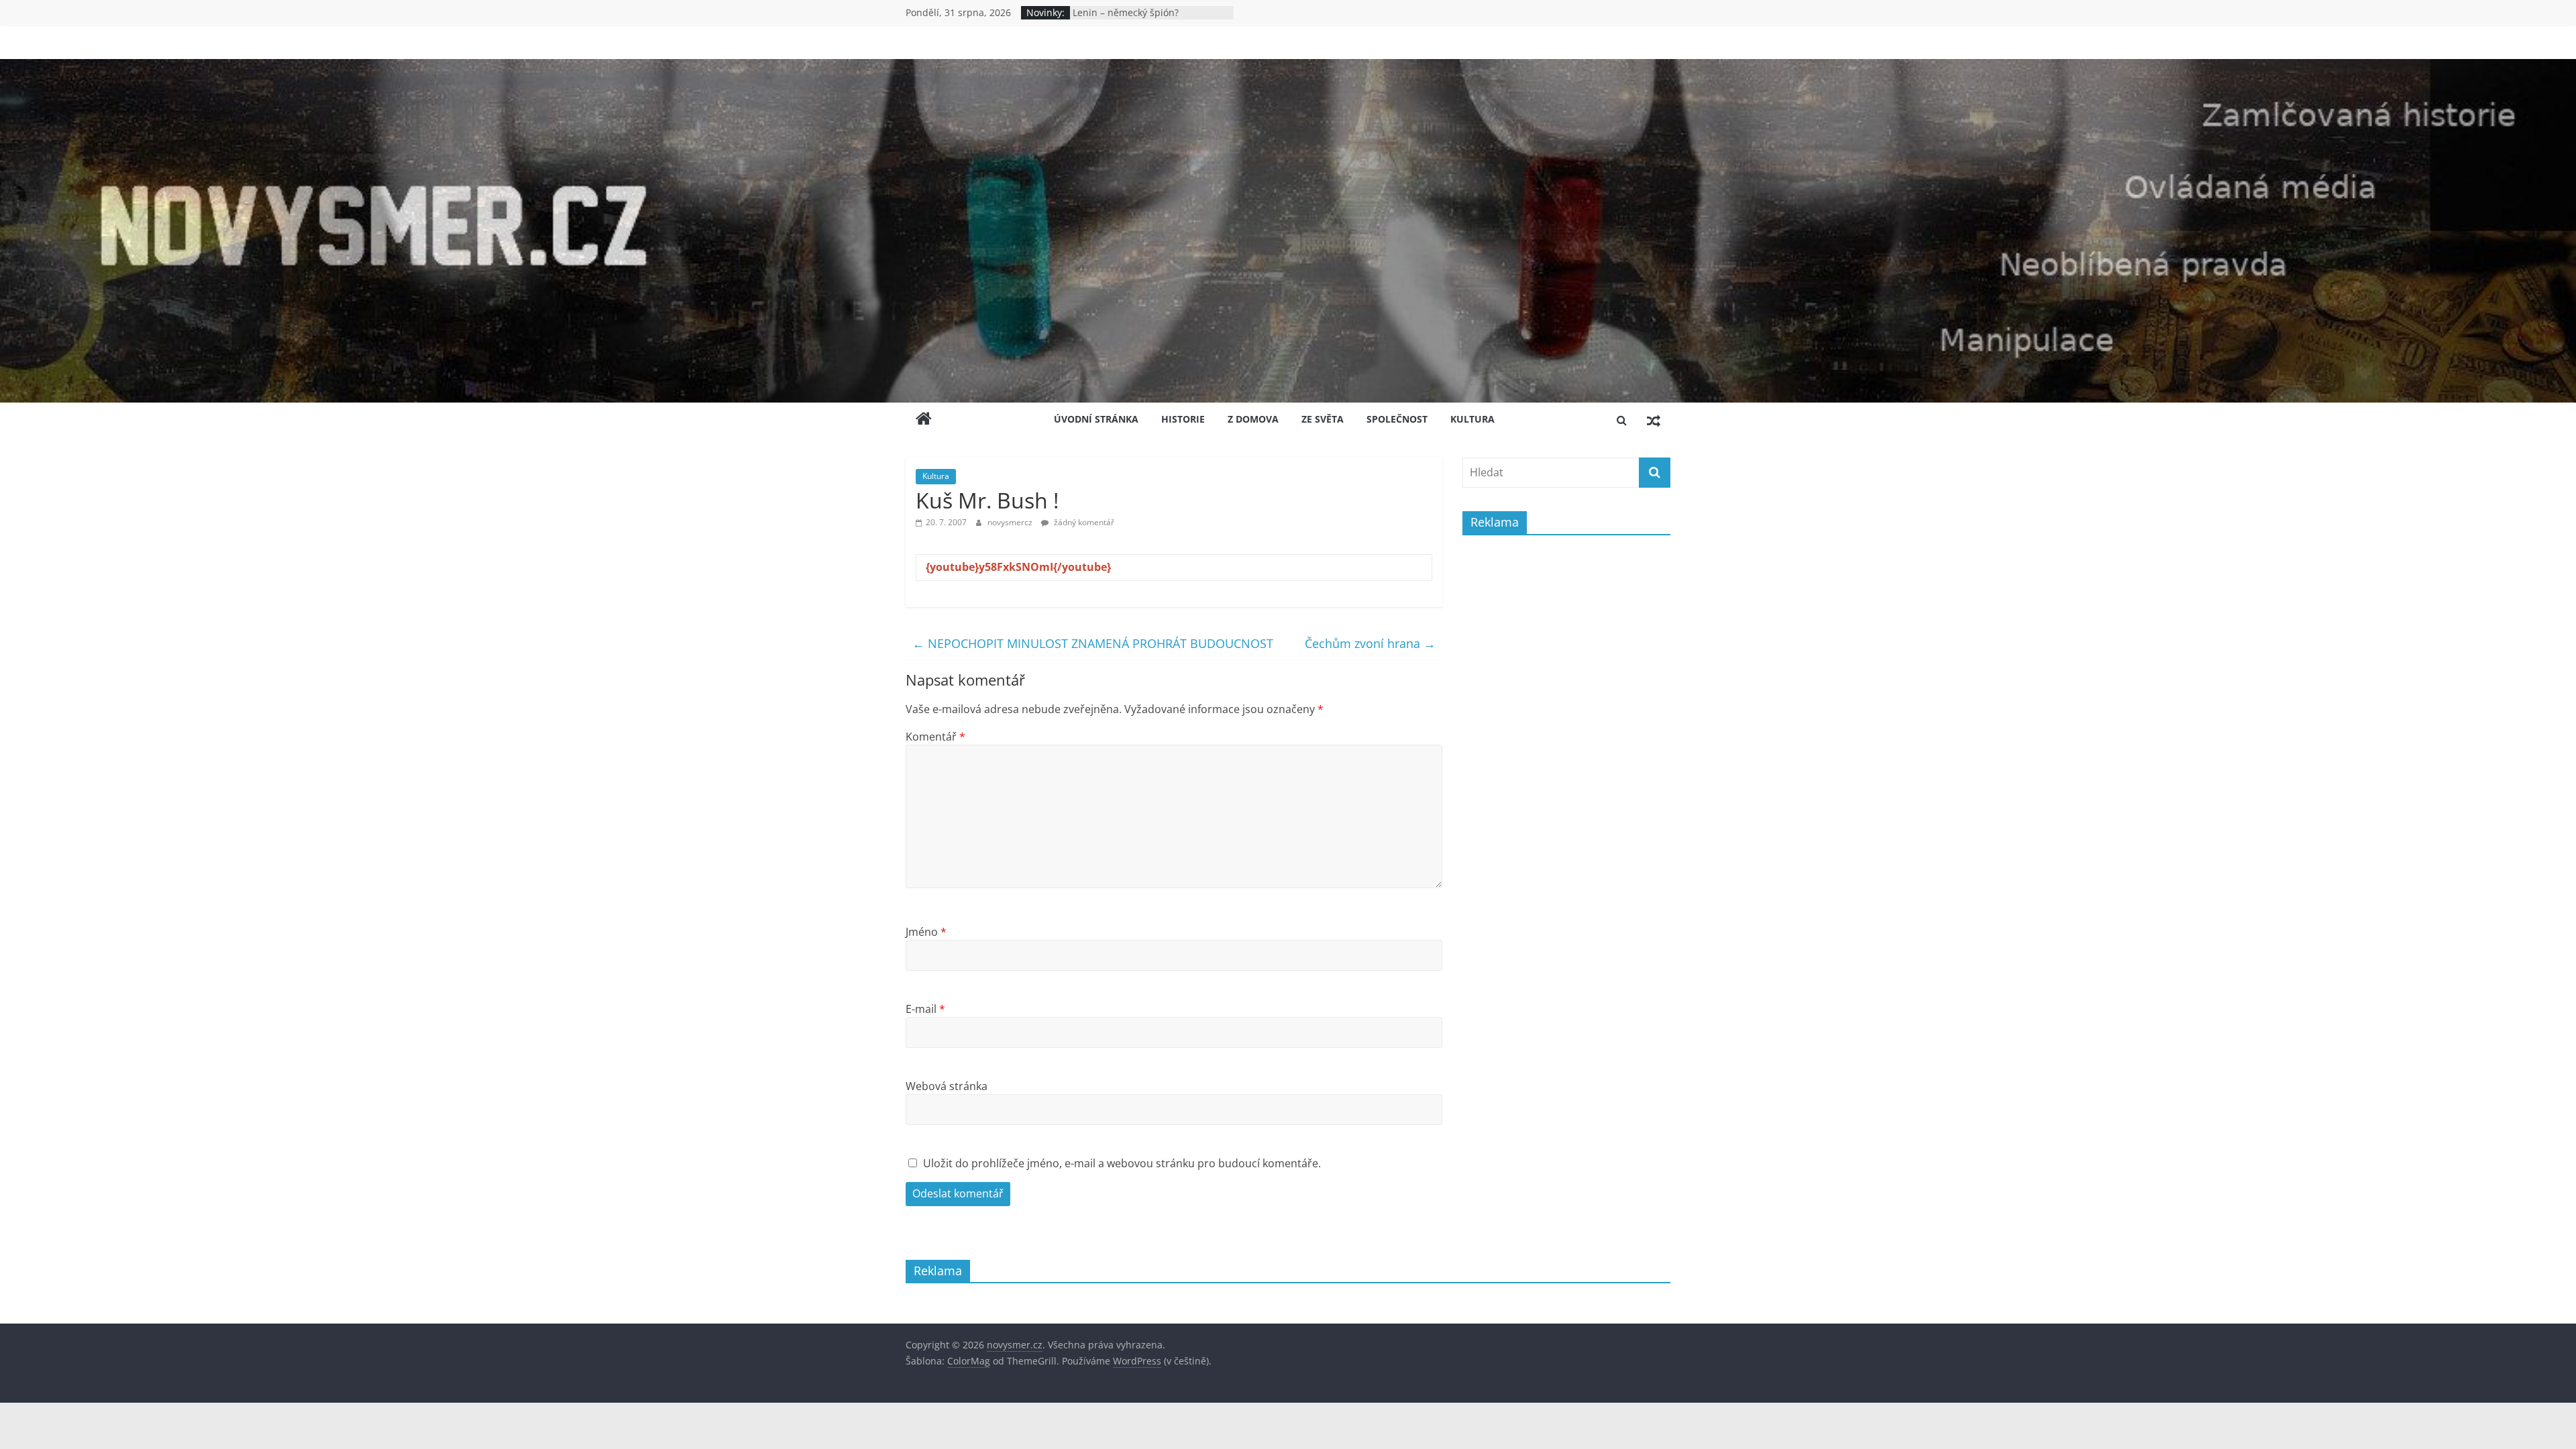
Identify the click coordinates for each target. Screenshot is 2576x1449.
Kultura (1472, 419)
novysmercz (1011, 522)
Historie (1183, 419)
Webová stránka (947, 1086)
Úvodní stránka (1096, 419)
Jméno (926, 932)
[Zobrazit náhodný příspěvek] (1654, 420)
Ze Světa (1323, 419)
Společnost (1397, 419)
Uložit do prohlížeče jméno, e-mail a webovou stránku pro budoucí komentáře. (1122, 1163)
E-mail (925, 1009)
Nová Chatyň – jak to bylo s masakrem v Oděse (1133, 19)
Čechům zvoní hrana (1370, 643)
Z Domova (1253, 419)
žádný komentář (1083, 522)
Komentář (935, 737)
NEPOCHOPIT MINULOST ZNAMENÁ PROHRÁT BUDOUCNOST (1093, 643)
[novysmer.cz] (1288, 67)
